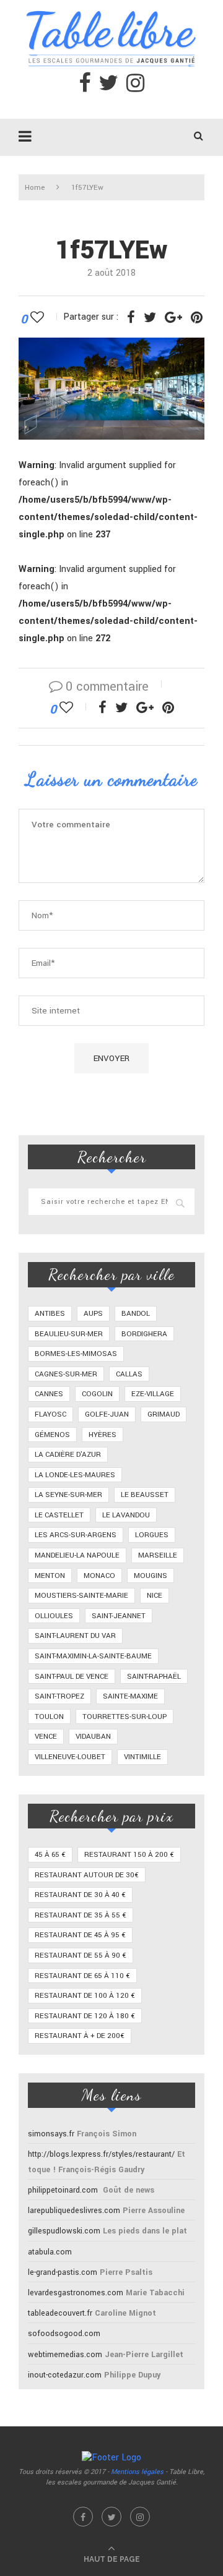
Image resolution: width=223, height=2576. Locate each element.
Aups (93, 1314)
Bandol (136, 1314)
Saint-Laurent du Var (75, 1636)
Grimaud (164, 1414)
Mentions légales (137, 2472)
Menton (50, 1576)
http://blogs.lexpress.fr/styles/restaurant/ (101, 2154)
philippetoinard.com (63, 2190)
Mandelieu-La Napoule (77, 1555)
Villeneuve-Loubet (70, 1757)
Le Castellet (59, 1515)
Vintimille (142, 1757)
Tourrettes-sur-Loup (125, 1717)
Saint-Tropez (59, 1696)
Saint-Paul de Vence (72, 1677)
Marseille (158, 1555)
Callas (129, 1374)
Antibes (50, 1314)
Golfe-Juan (107, 1414)
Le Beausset (145, 1495)
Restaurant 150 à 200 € (129, 1855)
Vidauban (93, 1737)
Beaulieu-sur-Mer (69, 1334)
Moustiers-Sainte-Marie (81, 1596)
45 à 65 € (50, 1855)
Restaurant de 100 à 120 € (85, 1996)
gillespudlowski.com (64, 2231)
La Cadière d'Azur (68, 1455)
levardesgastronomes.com (76, 2293)
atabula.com (50, 2252)
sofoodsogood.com (64, 2334)
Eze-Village (153, 1394)
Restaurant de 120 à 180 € (85, 2016)
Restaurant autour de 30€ (87, 1875)
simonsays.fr (51, 2134)
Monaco (99, 1576)
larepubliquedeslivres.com (74, 2211)
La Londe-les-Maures (75, 1475)
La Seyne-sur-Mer (68, 1495)
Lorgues (152, 1535)
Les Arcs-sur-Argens (76, 1535)
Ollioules (54, 1616)
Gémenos (52, 1435)
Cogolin (97, 1394)
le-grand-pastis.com (63, 2272)
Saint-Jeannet (119, 1616)
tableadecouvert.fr (60, 2313)
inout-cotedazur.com (65, 2375)
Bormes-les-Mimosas (76, 1354)
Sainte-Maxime (130, 1696)
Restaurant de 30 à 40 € (80, 1895)
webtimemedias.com (65, 2355)
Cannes (49, 1394)
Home (35, 188)
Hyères (103, 1435)
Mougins (151, 1576)
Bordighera (144, 1334)
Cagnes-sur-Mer (66, 1374)
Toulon (49, 1717)
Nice (155, 1596)
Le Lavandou (126, 1515)
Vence (46, 1737)
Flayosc (50, 1414)
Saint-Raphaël (154, 1677)
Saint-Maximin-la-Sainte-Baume (93, 1656)
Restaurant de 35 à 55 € (81, 1915)
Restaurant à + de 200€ (80, 2036)
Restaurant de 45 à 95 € (80, 1935)
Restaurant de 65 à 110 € (82, 1976)
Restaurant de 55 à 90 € (81, 1955)
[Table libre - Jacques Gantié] (111, 6)
